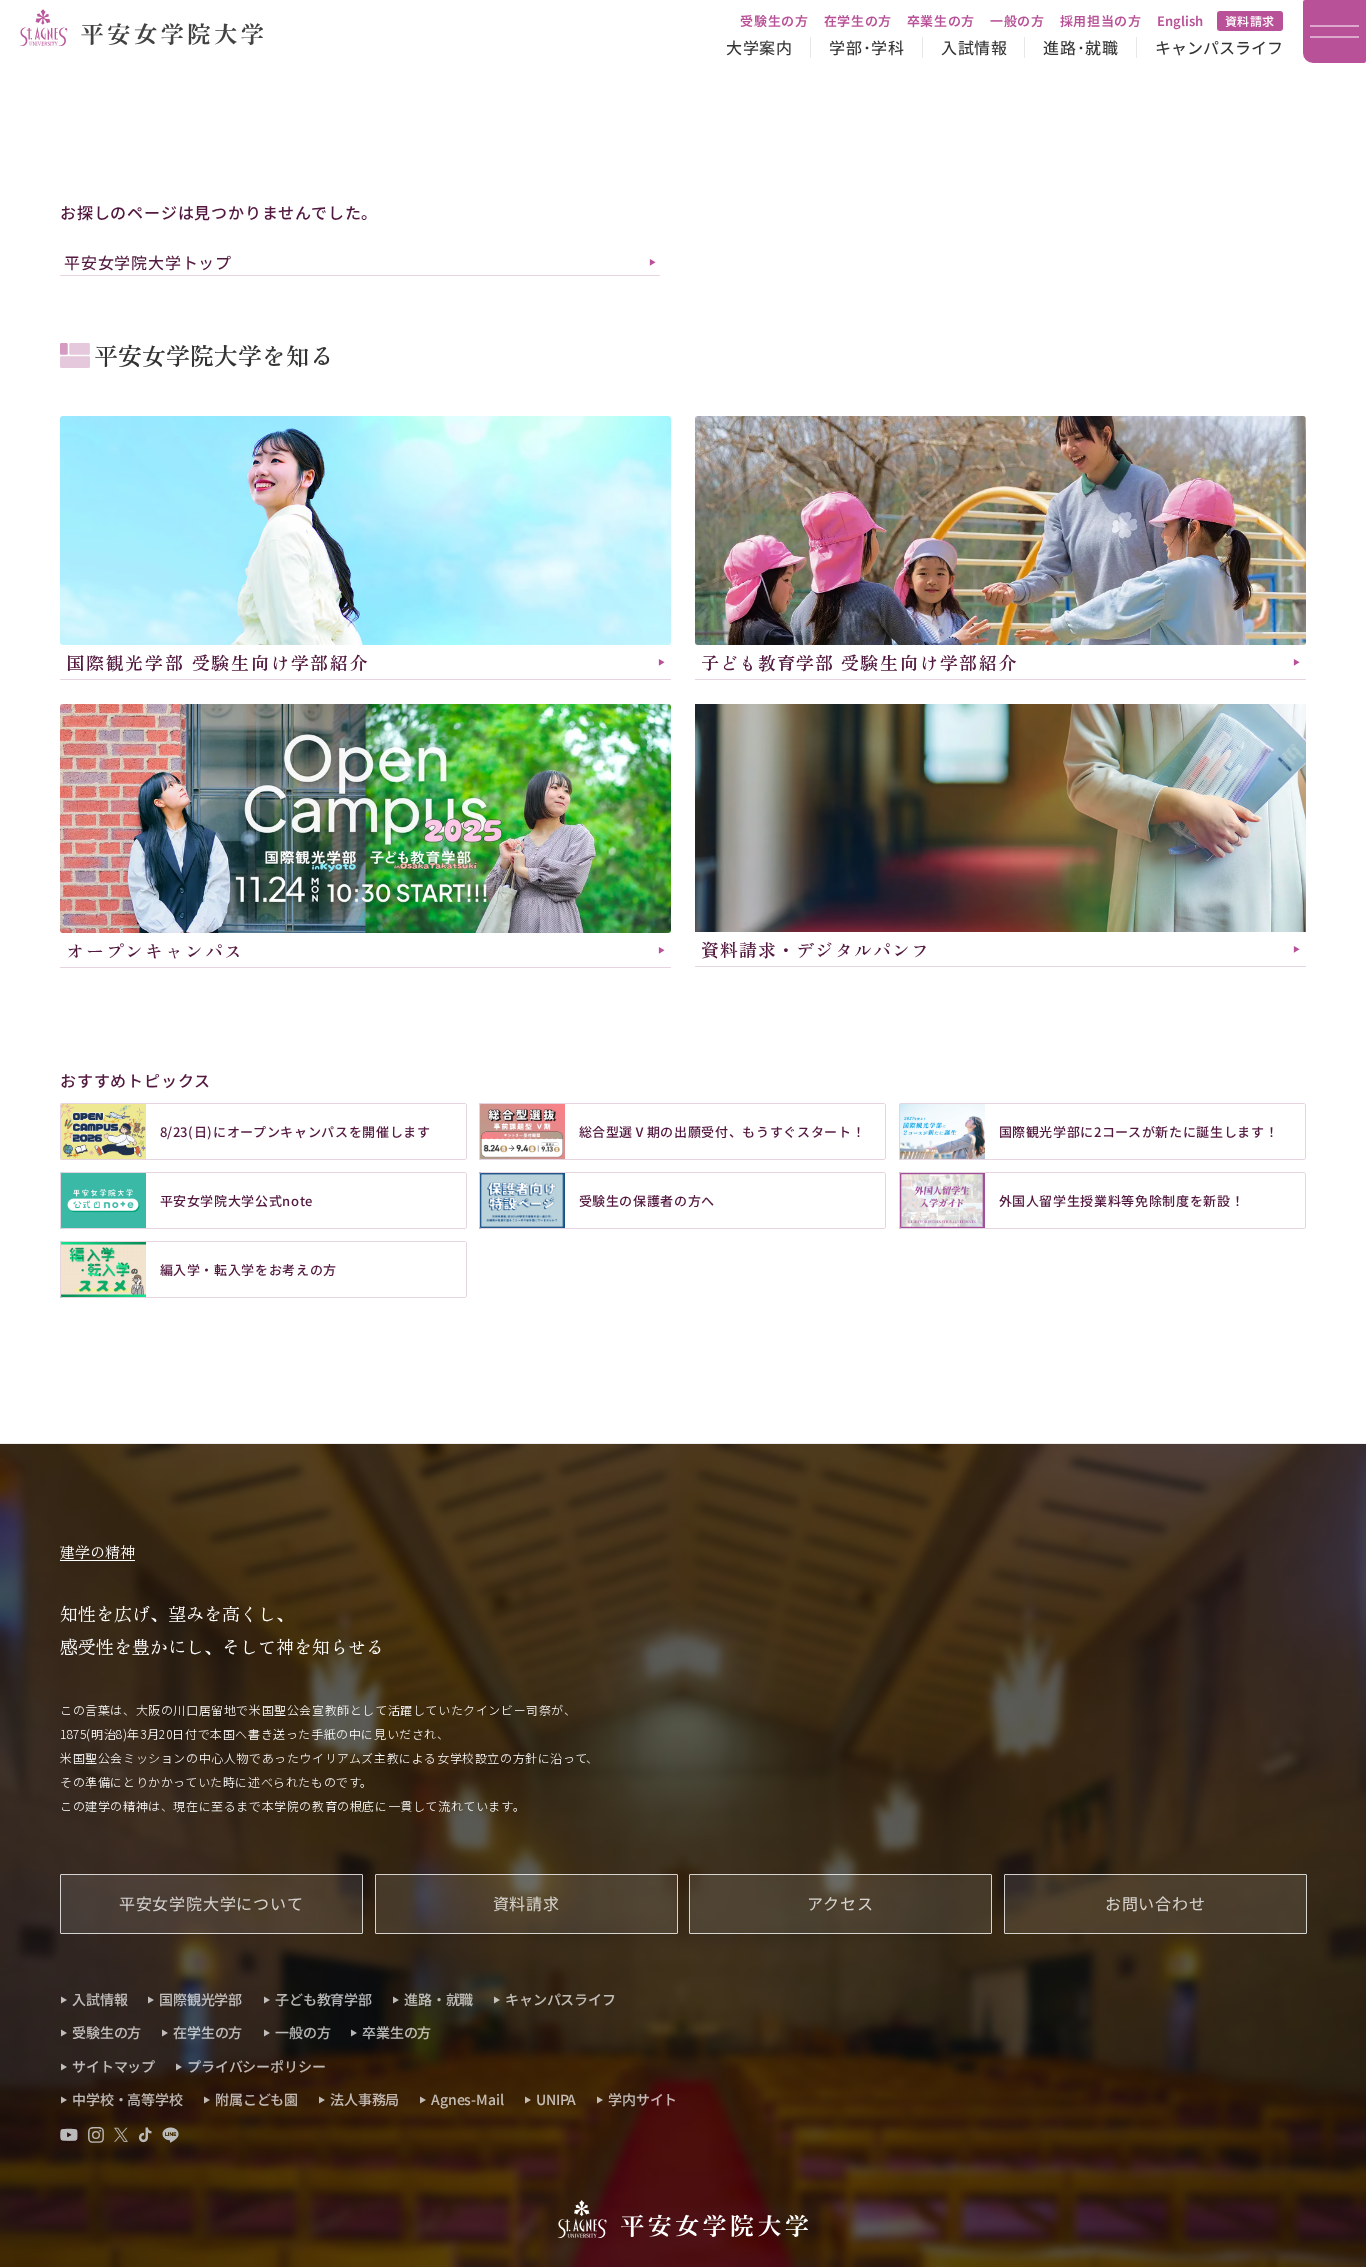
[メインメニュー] (1334, 31)
